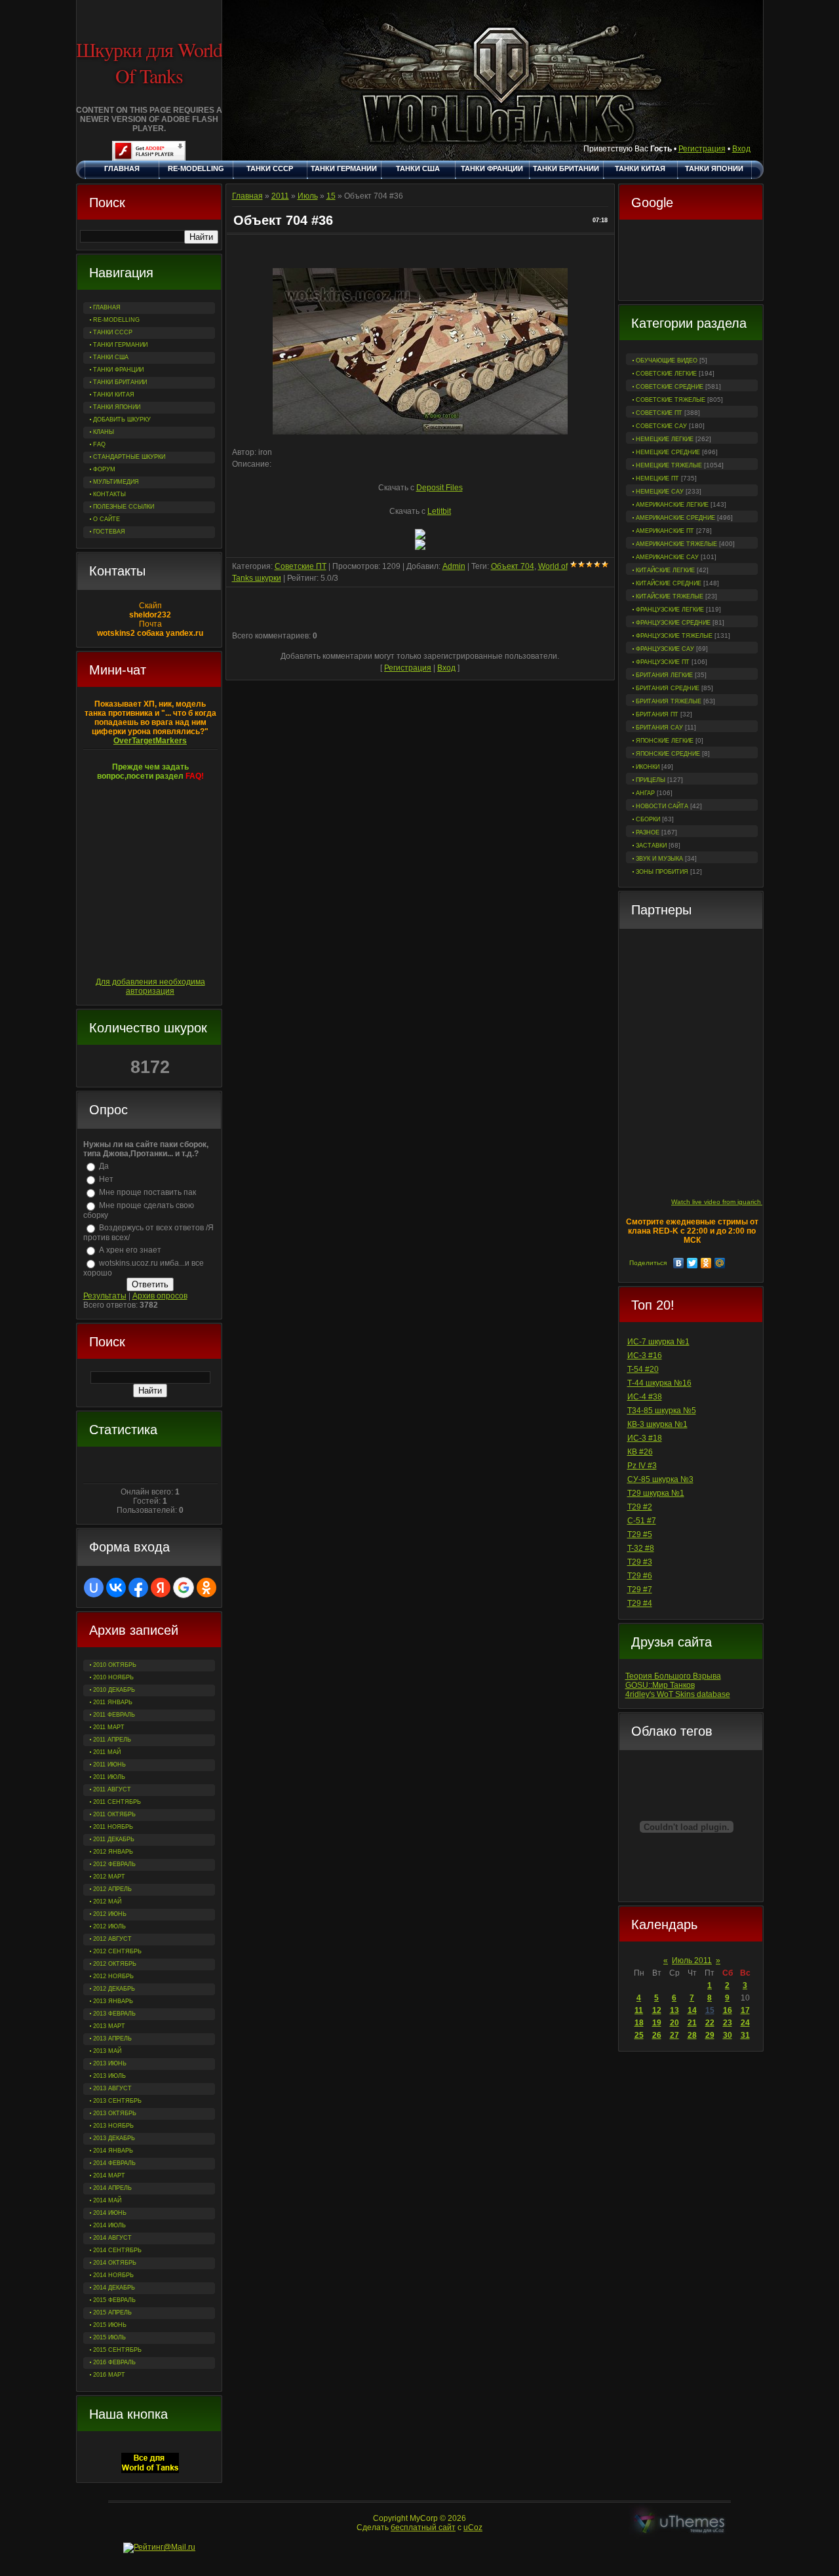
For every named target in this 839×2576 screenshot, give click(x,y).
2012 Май (107, 1902)
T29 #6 (640, 1576)
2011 (280, 196)
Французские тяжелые (674, 636)
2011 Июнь (109, 1765)
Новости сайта (662, 806)
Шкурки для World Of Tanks (149, 62)
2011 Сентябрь (117, 1802)
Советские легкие (666, 374)
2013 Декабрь (114, 2138)
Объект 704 (513, 566)
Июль (308, 196)
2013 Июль (109, 2076)
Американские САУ (667, 557)
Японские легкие (665, 741)
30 (728, 2035)
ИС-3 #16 (645, 1356)
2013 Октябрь (115, 2113)
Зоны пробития (662, 872)
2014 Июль (109, 2225)
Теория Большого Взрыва (673, 1676)
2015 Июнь (110, 2325)
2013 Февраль (114, 2014)
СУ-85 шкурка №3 (660, 1479)
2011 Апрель (112, 1740)
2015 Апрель (112, 2313)
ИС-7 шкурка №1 (658, 1342)
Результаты (105, 1296)
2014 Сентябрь (117, 2250)
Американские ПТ (665, 531)
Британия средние (668, 688)
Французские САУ (665, 649)
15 (710, 2010)
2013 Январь (113, 2001)
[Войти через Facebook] (138, 1588)
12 (657, 2010)
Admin (454, 566)
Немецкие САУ (660, 492)
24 (745, 2023)
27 (674, 2035)
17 (745, 2010)
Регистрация (702, 149)
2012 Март (109, 1877)
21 (692, 2023)
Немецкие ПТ (657, 478)
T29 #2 (640, 1507)
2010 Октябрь (115, 1665)
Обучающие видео (667, 361)
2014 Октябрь (115, 2263)
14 (692, 2010)
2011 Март (109, 1727)
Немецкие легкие (665, 439)
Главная (247, 196)
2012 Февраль (114, 1864)
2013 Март (109, 2026)
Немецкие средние (668, 452)
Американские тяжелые (676, 544)
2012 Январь (113, 1852)
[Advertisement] (691, 262)
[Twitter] (693, 1263)
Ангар (645, 793)
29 (710, 2035)
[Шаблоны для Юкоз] (680, 2523)
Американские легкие (672, 505)
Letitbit (439, 511)
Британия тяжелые (669, 701)
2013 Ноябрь (113, 2126)
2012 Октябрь (115, 1964)
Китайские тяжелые (670, 596)
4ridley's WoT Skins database (678, 1694)
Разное (648, 832)
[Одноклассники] (706, 1263)
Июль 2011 (692, 1961)
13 (674, 2010)
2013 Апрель (112, 2039)
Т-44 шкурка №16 (659, 1383)
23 (728, 2023)
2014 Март (109, 2176)
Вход (741, 149)
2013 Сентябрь (117, 2101)
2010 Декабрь (114, 1690)
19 (657, 2023)
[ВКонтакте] (679, 1263)
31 (745, 2035)
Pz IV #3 (642, 1466)
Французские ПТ (663, 662)
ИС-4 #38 (645, 1397)
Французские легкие (670, 610)
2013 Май (107, 2051)
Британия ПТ (657, 714)
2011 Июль (109, 1777)
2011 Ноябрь (113, 1827)
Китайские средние (669, 583)
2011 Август (112, 1789)
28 (692, 2035)
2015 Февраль (114, 2300)
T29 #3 (640, 1562)
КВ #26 (640, 1452)
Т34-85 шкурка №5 (662, 1411)
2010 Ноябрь (113, 1677)
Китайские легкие (665, 570)
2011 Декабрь (114, 1839)
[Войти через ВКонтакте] (116, 1588)
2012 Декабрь (114, 1989)
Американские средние (675, 518)
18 (639, 2023)
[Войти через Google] (184, 1588)
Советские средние (670, 387)
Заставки (651, 846)
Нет (106, 1179)
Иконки (648, 767)
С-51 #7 (642, 1521)
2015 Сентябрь (117, 2350)
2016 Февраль (114, 2362)
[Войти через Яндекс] (161, 1588)
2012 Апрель (112, 1889)
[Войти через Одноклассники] (206, 1588)
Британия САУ (659, 728)
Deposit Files (439, 488)
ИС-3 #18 (645, 1438)
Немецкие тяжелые (669, 465)
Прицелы (651, 780)
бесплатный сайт (423, 2527)
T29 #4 (640, 1603)
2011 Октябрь (114, 1814)
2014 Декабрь (114, 2288)
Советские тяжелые (671, 400)
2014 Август (112, 2238)
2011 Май (107, 1752)
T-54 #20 (643, 1369)
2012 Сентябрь (117, 1951)
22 (710, 2023)
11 (639, 2010)
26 (657, 2035)
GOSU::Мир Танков (660, 1685)
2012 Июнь (110, 1914)
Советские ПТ (659, 413)
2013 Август (112, 2088)
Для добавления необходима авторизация (150, 986)
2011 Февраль (114, 1715)
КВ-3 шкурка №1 (657, 1424)
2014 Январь (113, 2151)
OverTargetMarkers (150, 741)
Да (104, 1166)
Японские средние (668, 754)
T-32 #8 (641, 1548)
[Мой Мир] (720, 1263)
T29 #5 (640, 1534)
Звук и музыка (659, 859)
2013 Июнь (110, 2063)
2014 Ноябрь (113, 2275)
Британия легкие (664, 675)
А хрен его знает (130, 1250)
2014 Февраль (114, 2163)
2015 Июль (109, 2337)
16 (728, 2010)
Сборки (648, 819)
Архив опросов (160, 1296)
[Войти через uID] (94, 1588)
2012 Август (112, 1939)
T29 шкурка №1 (656, 1493)
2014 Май (107, 2200)
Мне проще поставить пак (147, 1192)
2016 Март (109, 2375)
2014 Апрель (112, 2188)
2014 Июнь (110, 2213)
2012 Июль (109, 1926)
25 (639, 2035)
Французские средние (673, 623)
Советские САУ (661, 426)
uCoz (473, 2527)
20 (674, 2023)
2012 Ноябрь (113, 1976)
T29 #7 (640, 1590)
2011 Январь (113, 1702)
